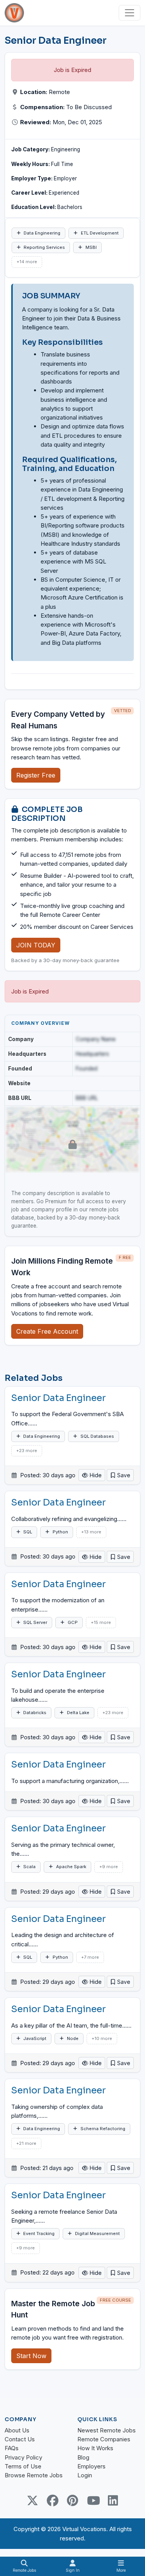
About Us (17, 2430)
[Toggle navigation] (130, 13)
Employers (91, 2466)
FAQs (12, 2448)
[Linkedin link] (113, 2501)
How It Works (95, 2448)
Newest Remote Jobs (107, 2430)
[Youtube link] (93, 2501)
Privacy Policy (23, 2457)
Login (85, 2475)
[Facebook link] (53, 2501)
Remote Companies (104, 2439)
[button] (120, 1475)
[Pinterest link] (73, 2501)
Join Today (36, 945)
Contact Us (20, 2439)
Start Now (31, 2356)
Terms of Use (23, 2466)
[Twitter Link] (32, 2501)
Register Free (36, 775)
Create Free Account (47, 1331)
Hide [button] (95, 1475)
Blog (83, 2457)
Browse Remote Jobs (34, 2475)
